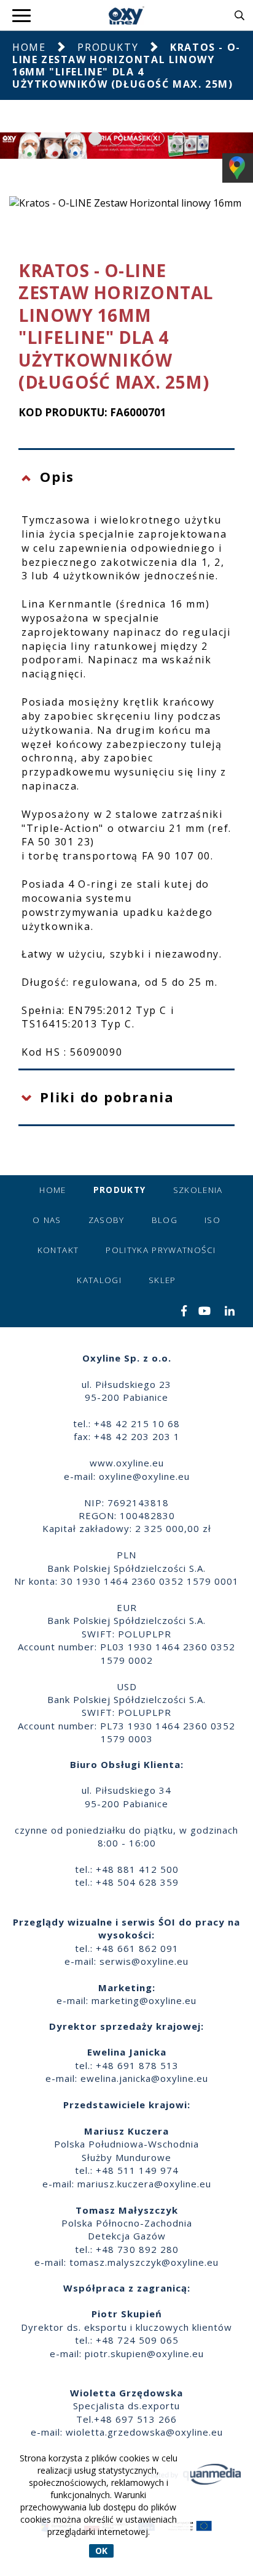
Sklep (162, 1280)
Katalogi (99, 1280)
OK (101, 2551)
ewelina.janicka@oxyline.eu (144, 2078)
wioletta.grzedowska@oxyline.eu (144, 2432)
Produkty (108, 47)
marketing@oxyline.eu (144, 2000)
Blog (165, 1220)
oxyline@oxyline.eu (144, 1476)
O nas (47, 1220)
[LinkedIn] (230, 1312)
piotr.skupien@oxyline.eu (144, 2353)
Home (29, 47)
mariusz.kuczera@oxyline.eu (144, 2184)
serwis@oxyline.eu (144, 1961)
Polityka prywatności (161, 1250)
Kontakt (58, 1250)
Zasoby (107, 1220)
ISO (212, 1220)
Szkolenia (198, 1190)
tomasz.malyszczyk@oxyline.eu (144, 2262)
